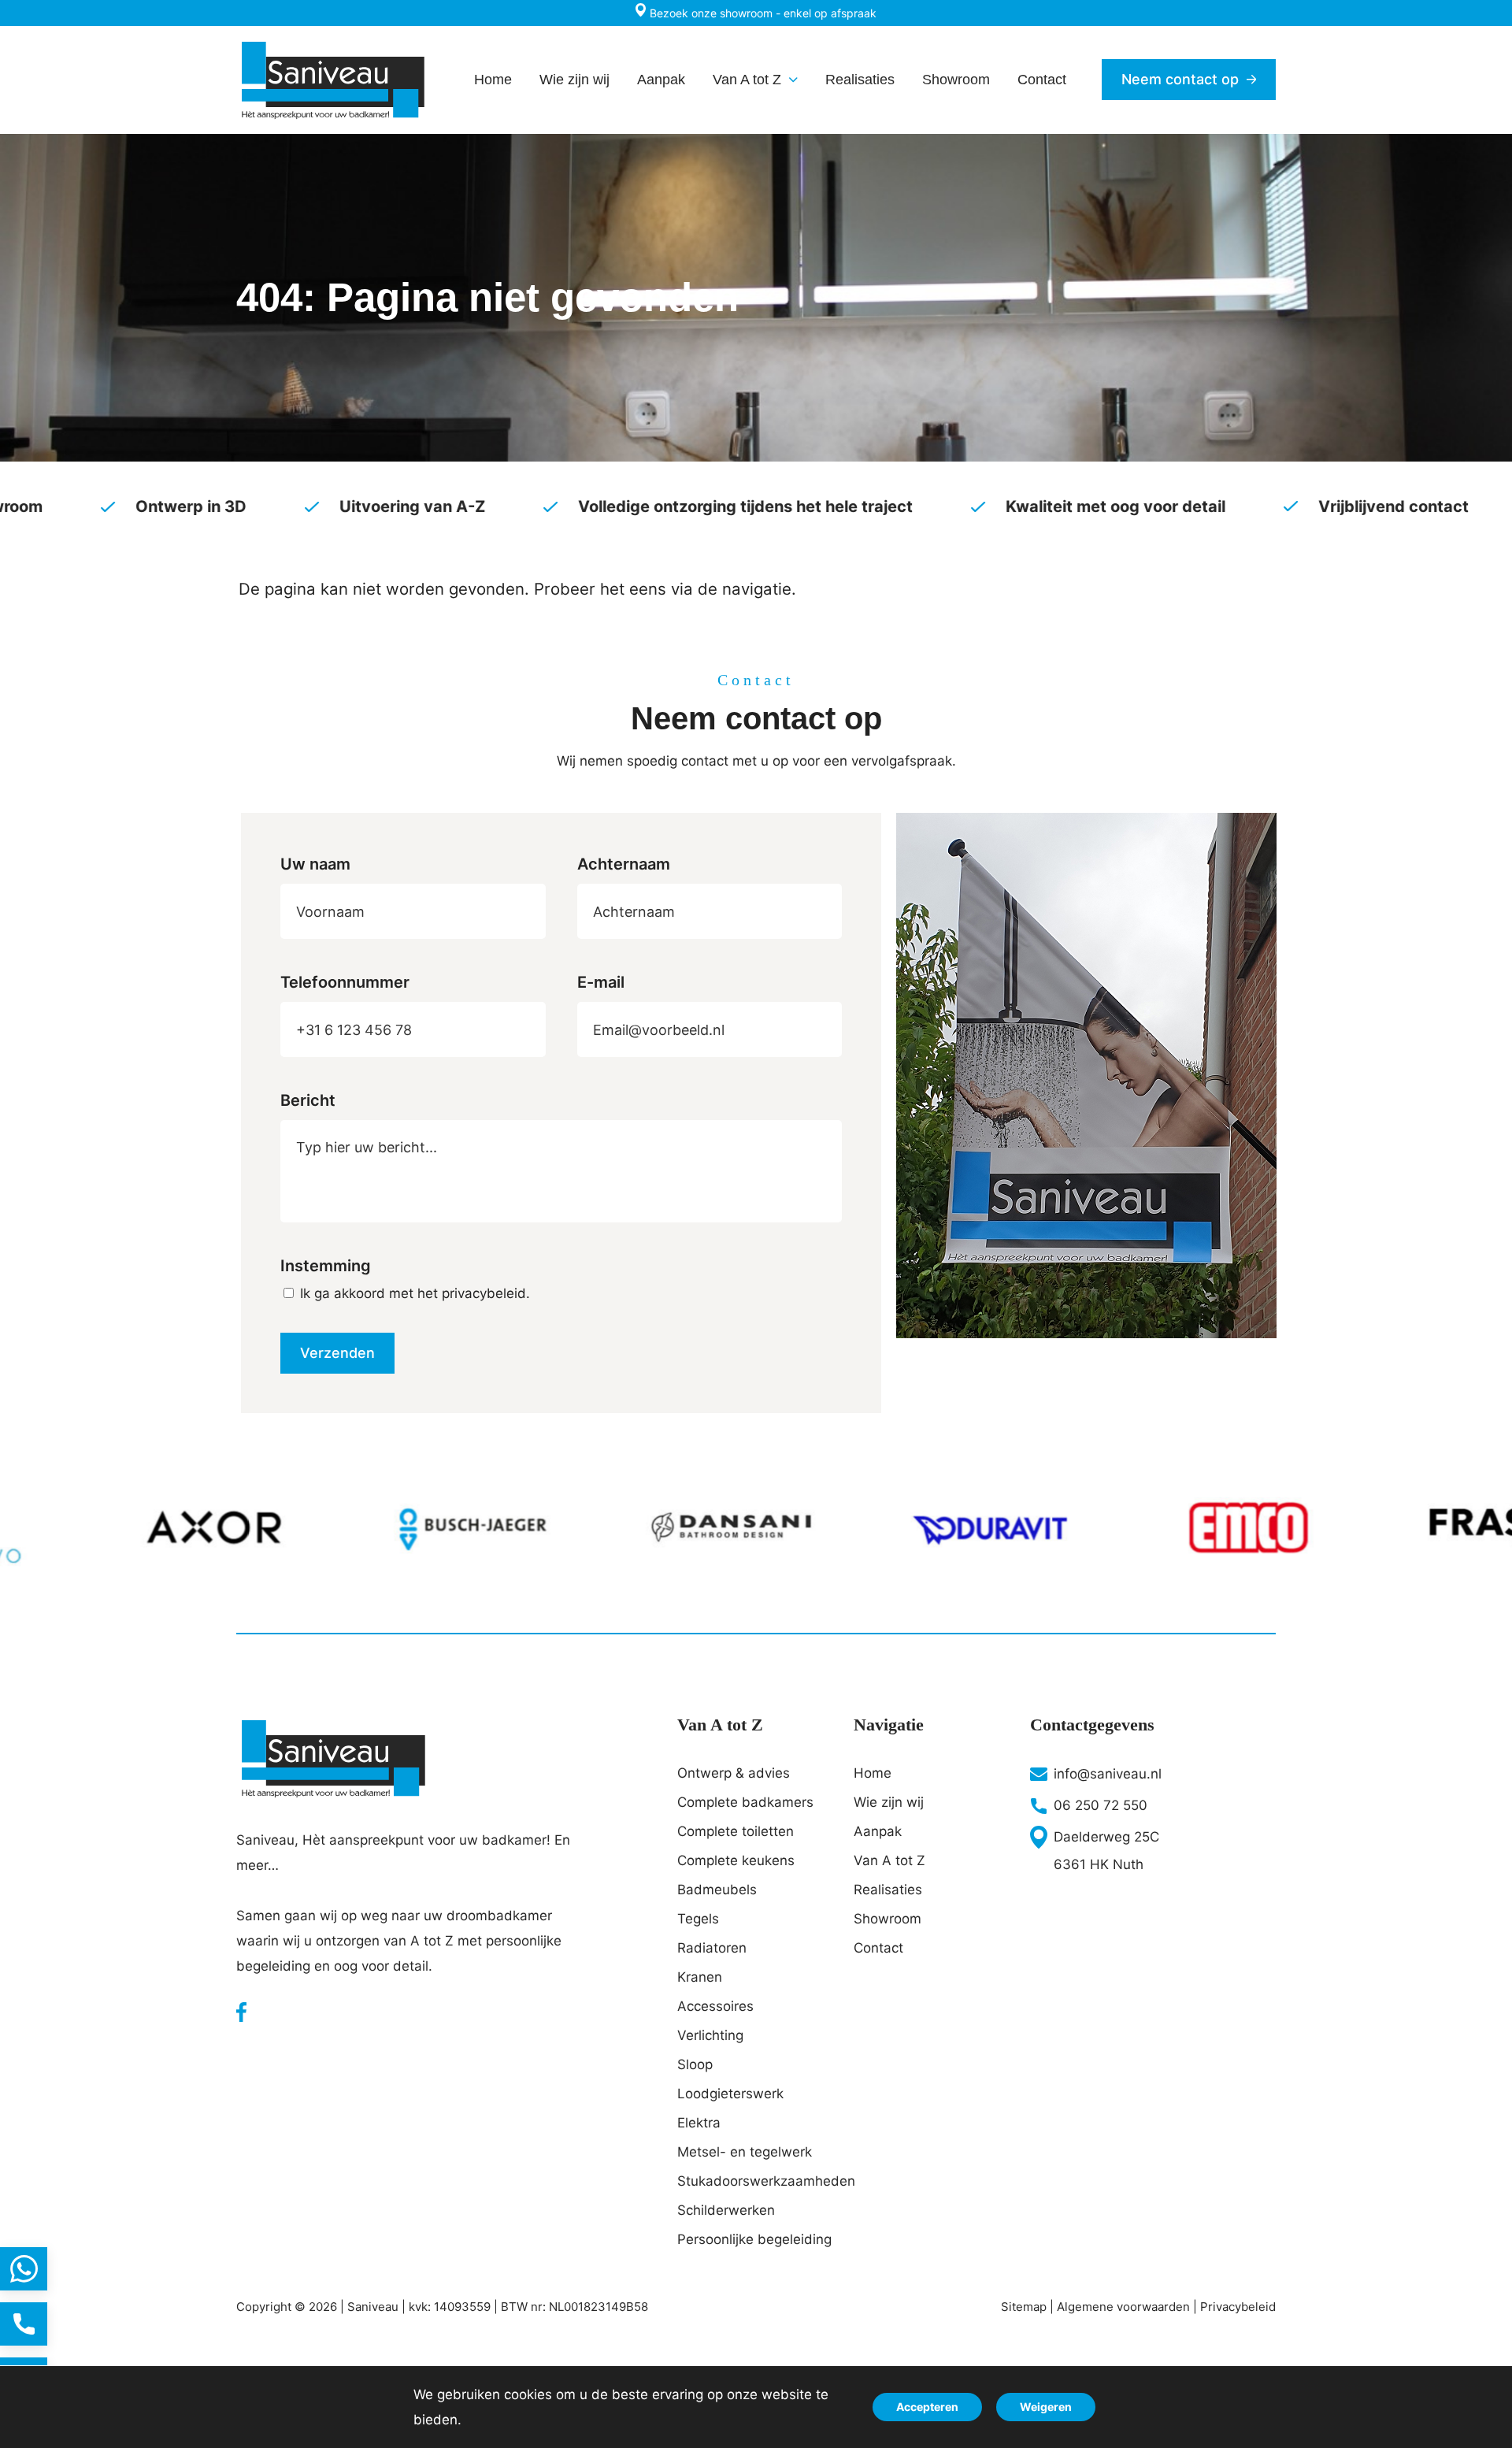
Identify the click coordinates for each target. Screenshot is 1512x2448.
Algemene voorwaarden (1123, 2307)
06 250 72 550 (1101, 1805)
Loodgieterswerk (730, 2094)
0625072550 (24, 2324)
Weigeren (1046, 2407)
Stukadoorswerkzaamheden (756, 2181)
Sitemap (1024, 2307)
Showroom (888, 1919)
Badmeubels (717, 1890)
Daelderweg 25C (1106, 1837)
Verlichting (710, 2035)
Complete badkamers (745, 1802)
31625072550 (24, 2269)
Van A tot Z (889, 1860)
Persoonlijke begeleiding (754, 2239)
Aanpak (878, 1831)
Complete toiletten (736, 1831)
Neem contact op (1180, 79)
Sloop (695, 2064)
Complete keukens (736, 1860)
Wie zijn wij (889, 1802)
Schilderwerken (726, 2210)
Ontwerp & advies (734, 1773)
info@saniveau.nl (1108, 1774)
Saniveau (373, 2307)
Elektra (699, 2123)
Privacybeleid (1238, 2307)
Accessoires (715, 2006)
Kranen (700, 1977)
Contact (878, 1948)
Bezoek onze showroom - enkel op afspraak (762, 13)
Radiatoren (712, 1948)
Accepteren (927, 2407)
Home (873, 1773)
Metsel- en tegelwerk (745, 2152)
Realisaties (888, 1890)
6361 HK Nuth (1099, 1864)
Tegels (698, 1919)
